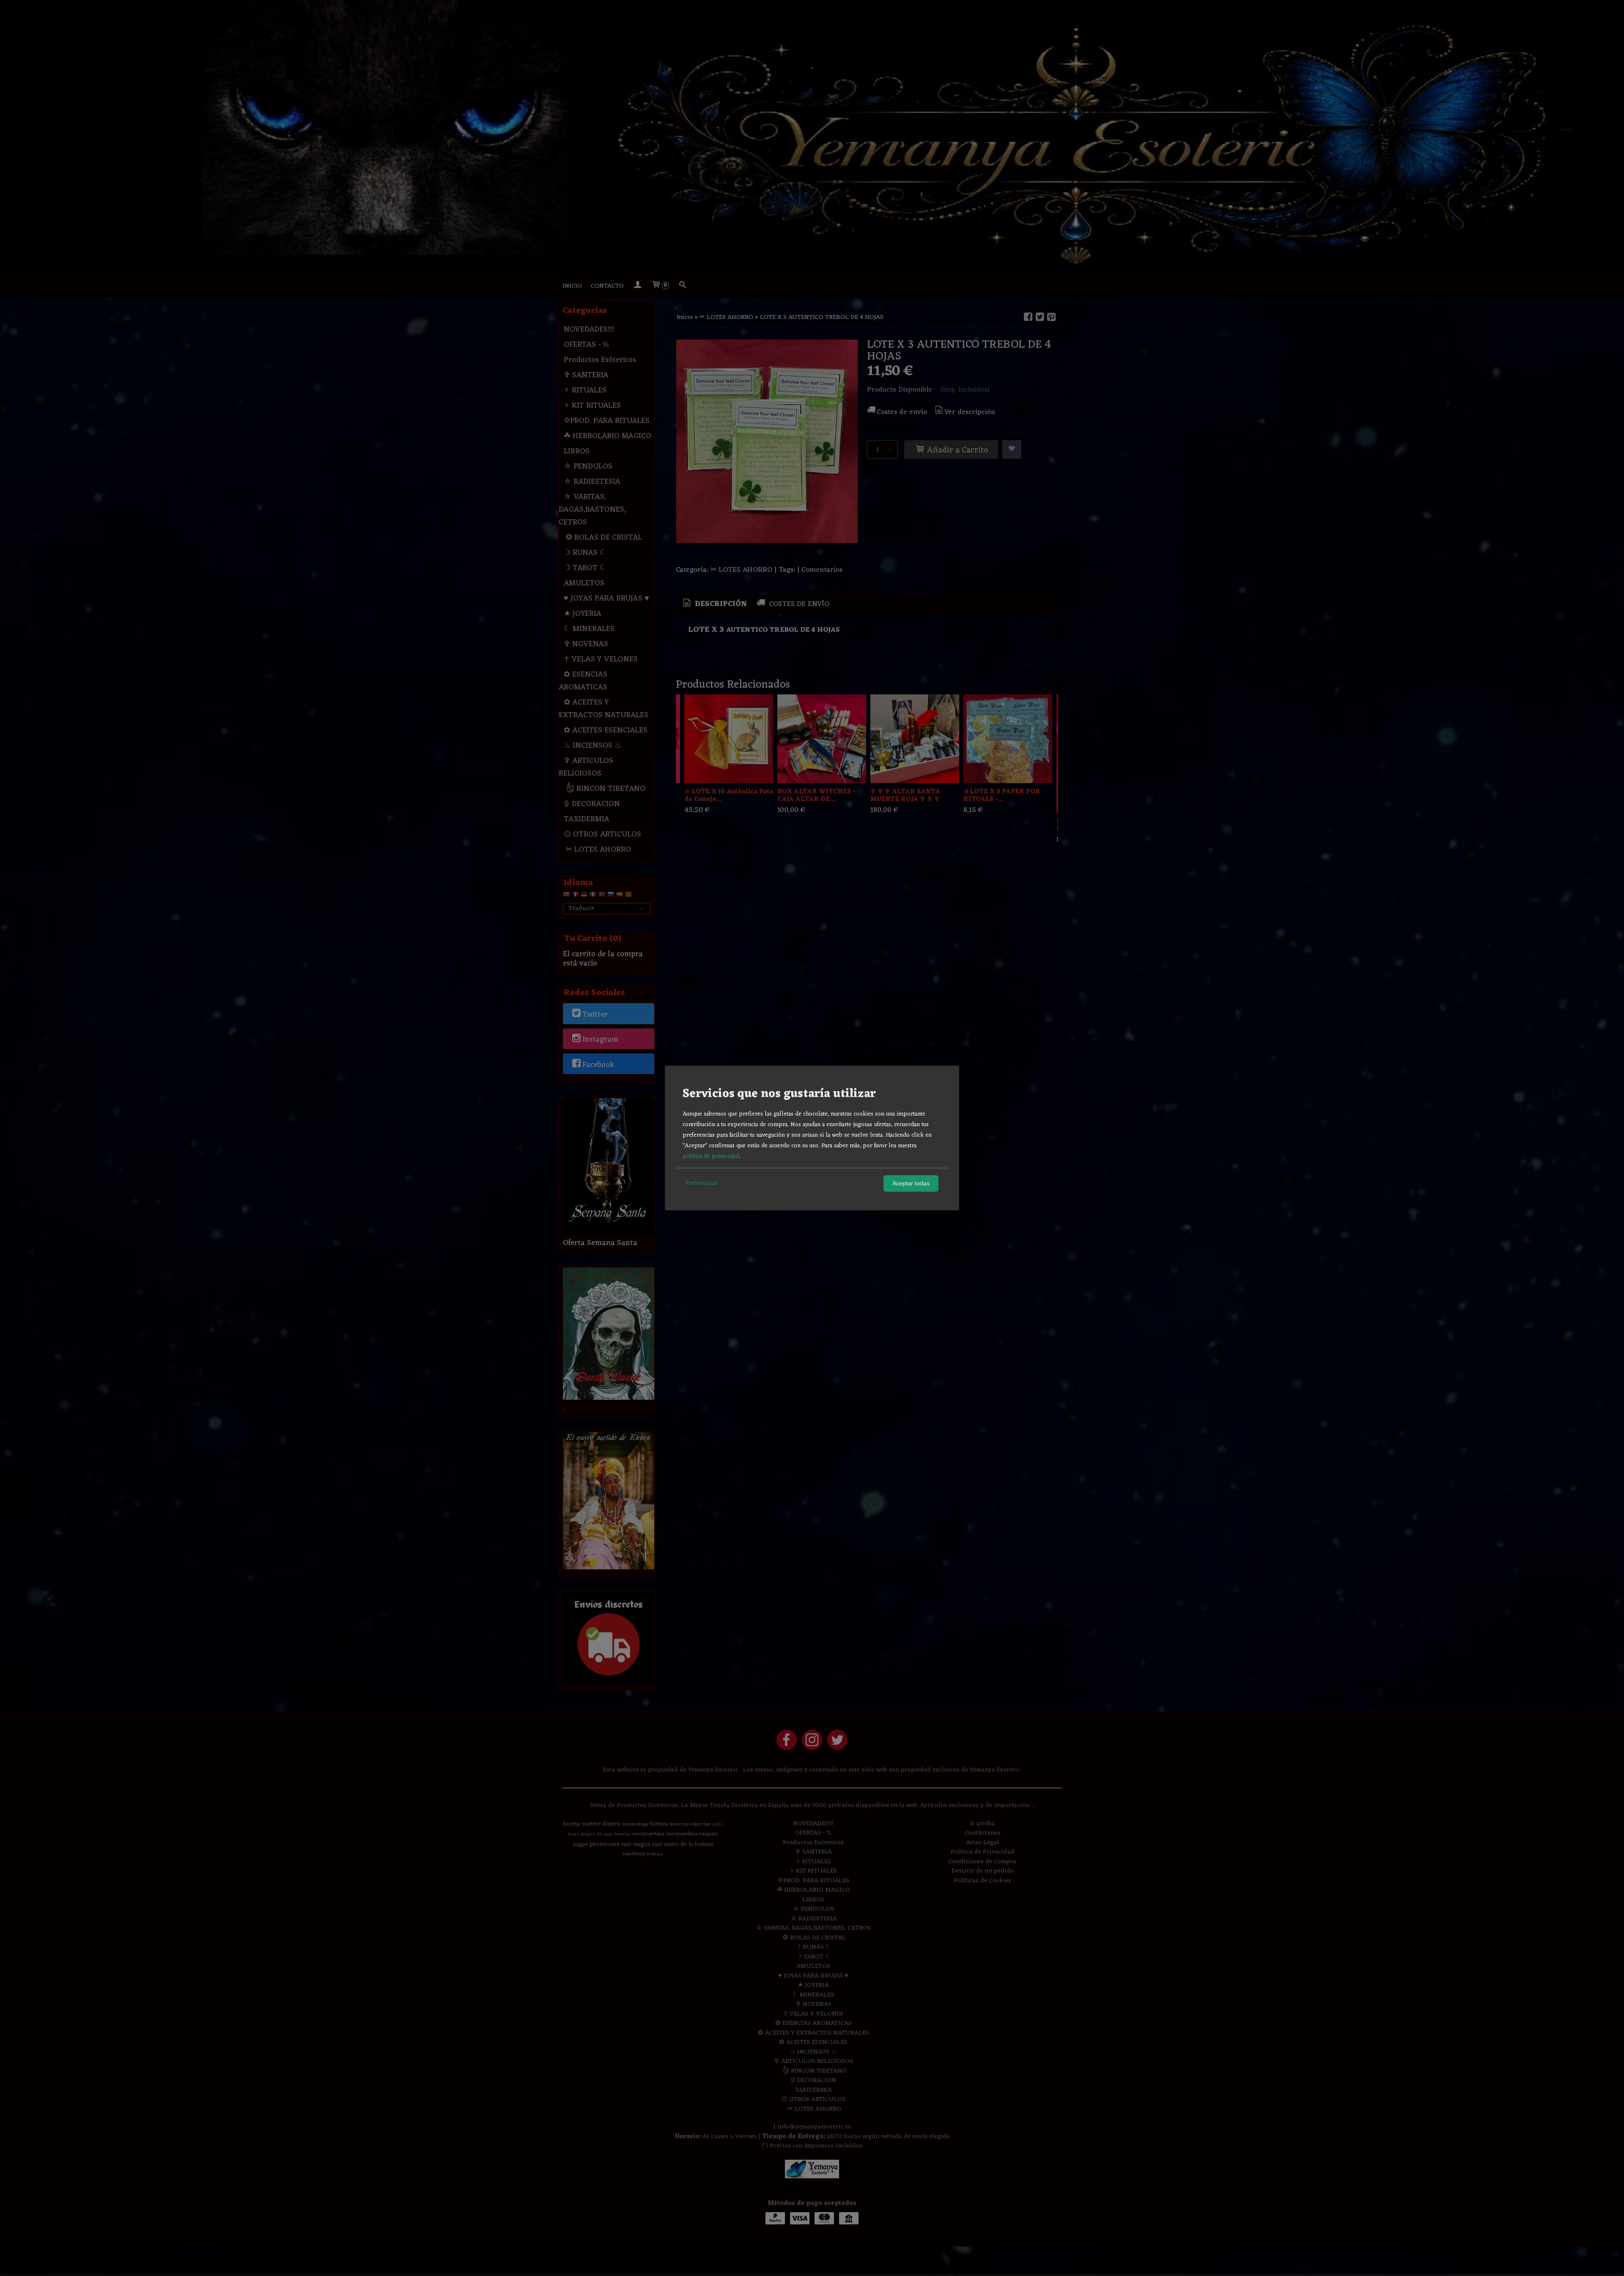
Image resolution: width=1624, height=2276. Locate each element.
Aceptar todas (911, 1183)
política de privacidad (711, 1156)
